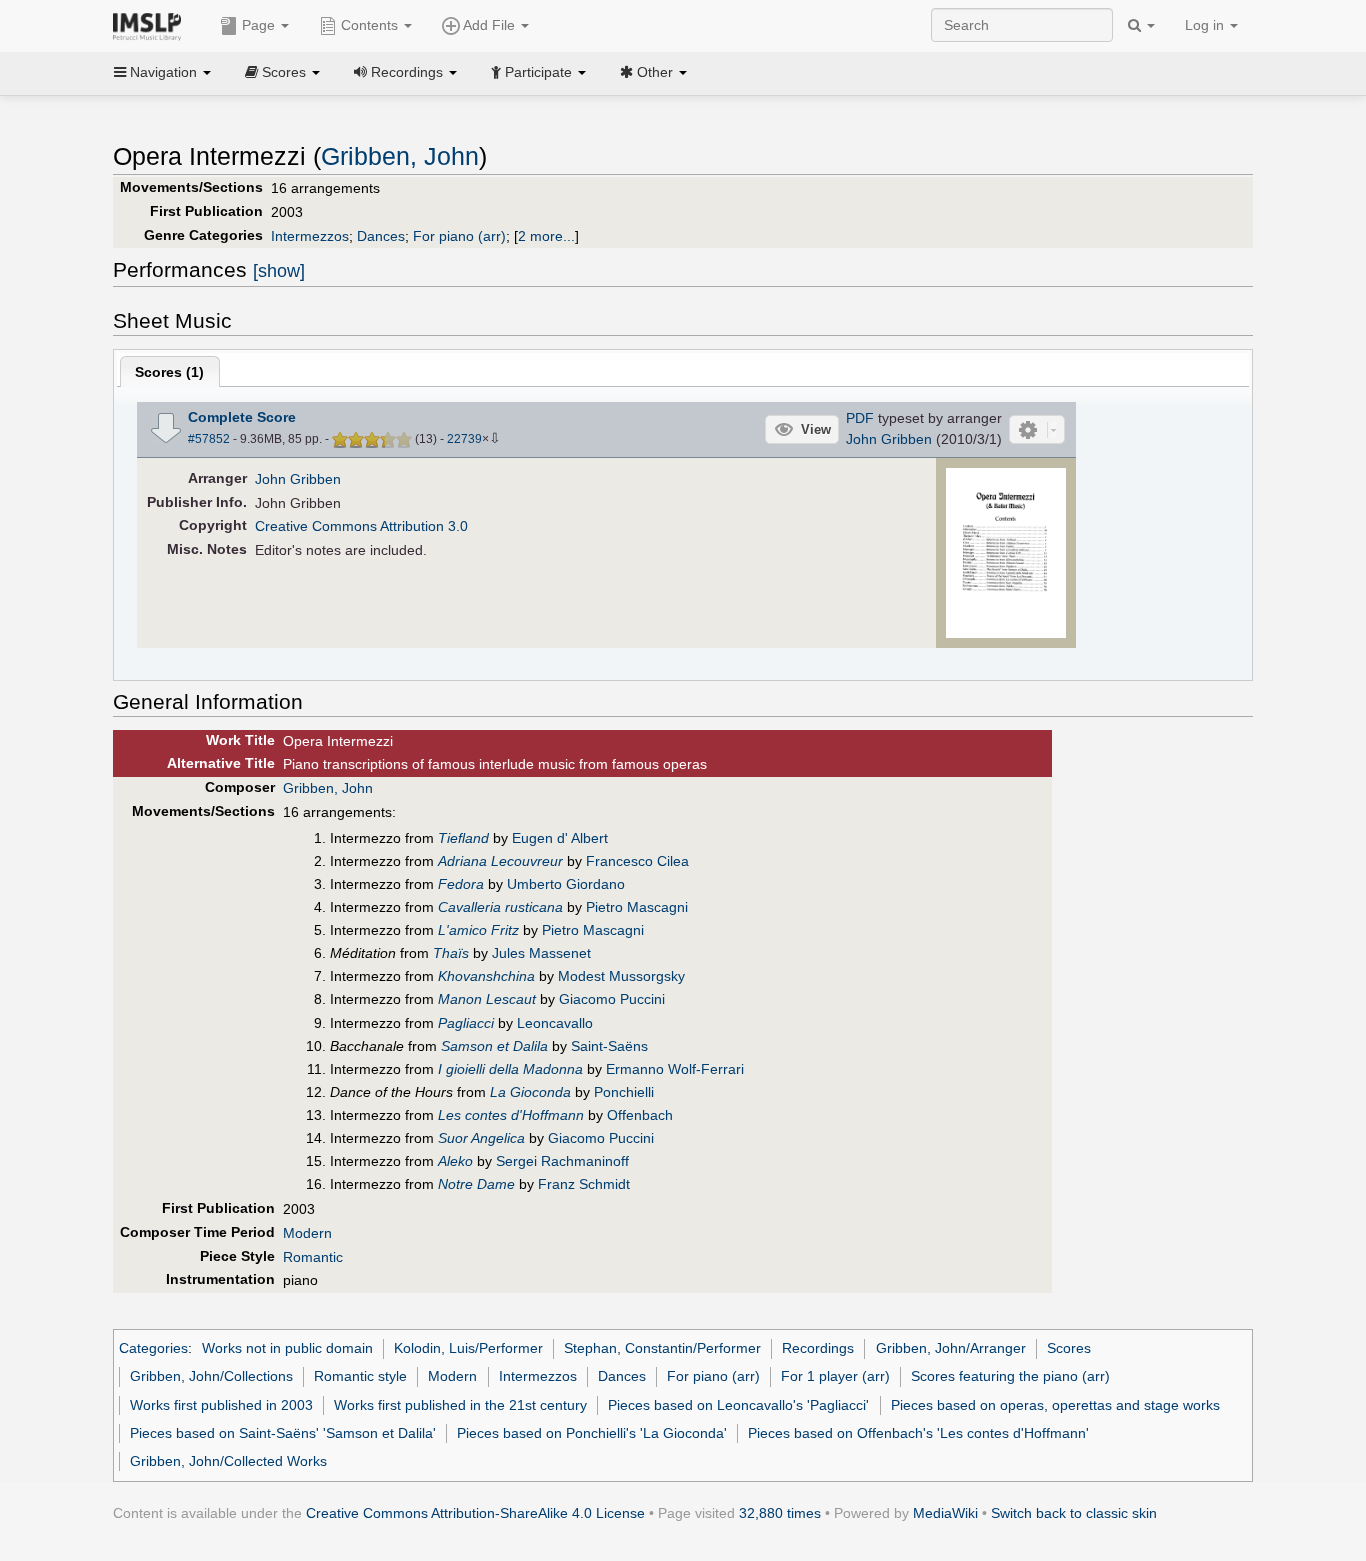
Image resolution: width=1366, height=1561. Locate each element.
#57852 (209, 439)
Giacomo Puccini (612, 999)
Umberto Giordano (566, 884)
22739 (464, 439)
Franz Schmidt (584, 1184)
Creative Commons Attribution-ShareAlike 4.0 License (475, 1513)
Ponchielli (624, 1092)
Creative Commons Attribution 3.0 (361, 526)
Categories (153, 1348)
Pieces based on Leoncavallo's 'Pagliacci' (738, 1405)
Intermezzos (310, 236)
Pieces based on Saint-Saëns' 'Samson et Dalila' (283, 1433)
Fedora (461, 884)
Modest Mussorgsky (621, 976)
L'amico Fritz (478, 930)
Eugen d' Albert (560, 838)
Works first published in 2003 (221, 1405)
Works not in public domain (287, 1348)
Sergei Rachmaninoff (562, 1161)
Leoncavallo (555, 1023)
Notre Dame (476, 1184)
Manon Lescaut (487, 999)
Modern (307, 1233)
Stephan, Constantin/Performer (662, 1348)
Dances (381, 236)
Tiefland (463, 838)
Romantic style (360, 1376)
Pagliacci (466, 1023)
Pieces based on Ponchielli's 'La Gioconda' (592, 1433)
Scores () (169, 372)
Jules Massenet (541, 953)
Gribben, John (400, 156)
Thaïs (451, 953)
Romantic (313, 1257)
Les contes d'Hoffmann (511, 1115)
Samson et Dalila (494, 1046)
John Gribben (889, 439)
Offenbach (640, 1115)
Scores (1069, 1348)
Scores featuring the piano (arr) (1010, 1376)
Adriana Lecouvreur (500, 861)
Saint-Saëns (609, 1046)
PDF (860, 418)
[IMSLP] (151, 25)
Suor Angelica (481, 1138)
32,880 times (780, 1513)
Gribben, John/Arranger (951, 1348)
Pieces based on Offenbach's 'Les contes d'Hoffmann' (918, 1433)
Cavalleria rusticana (500, 907)
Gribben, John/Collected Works (228, 1461)
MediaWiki (945, 1513)
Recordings (818, 1348)
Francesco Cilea (637, 861)
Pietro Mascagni (637, 907)
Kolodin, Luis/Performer (468, 1348)
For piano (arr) (459, 236)
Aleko (455, 1161)
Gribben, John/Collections (211, 1376)
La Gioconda (530, 1092)
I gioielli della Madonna (510, 1069)
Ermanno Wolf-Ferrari (675, 1069)
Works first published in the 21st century (460, 1405)
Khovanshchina (486, 976)
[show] (279, 271)
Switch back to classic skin (1074, 1513)
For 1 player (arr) (835, 1376)
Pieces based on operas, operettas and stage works (1055, 1405)
